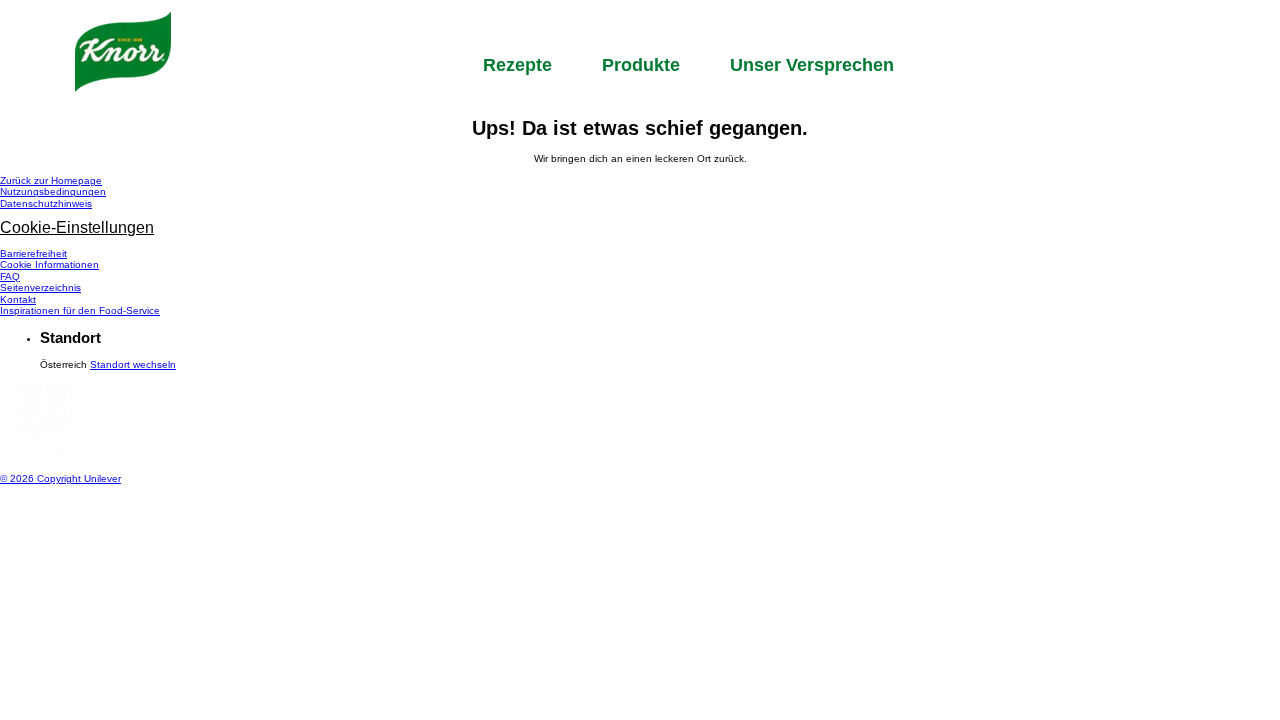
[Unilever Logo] (40, 456)
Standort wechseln (133, 364)
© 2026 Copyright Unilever (60, 478)
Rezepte (517, 65)
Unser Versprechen (812, 65)
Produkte (641, 65)
